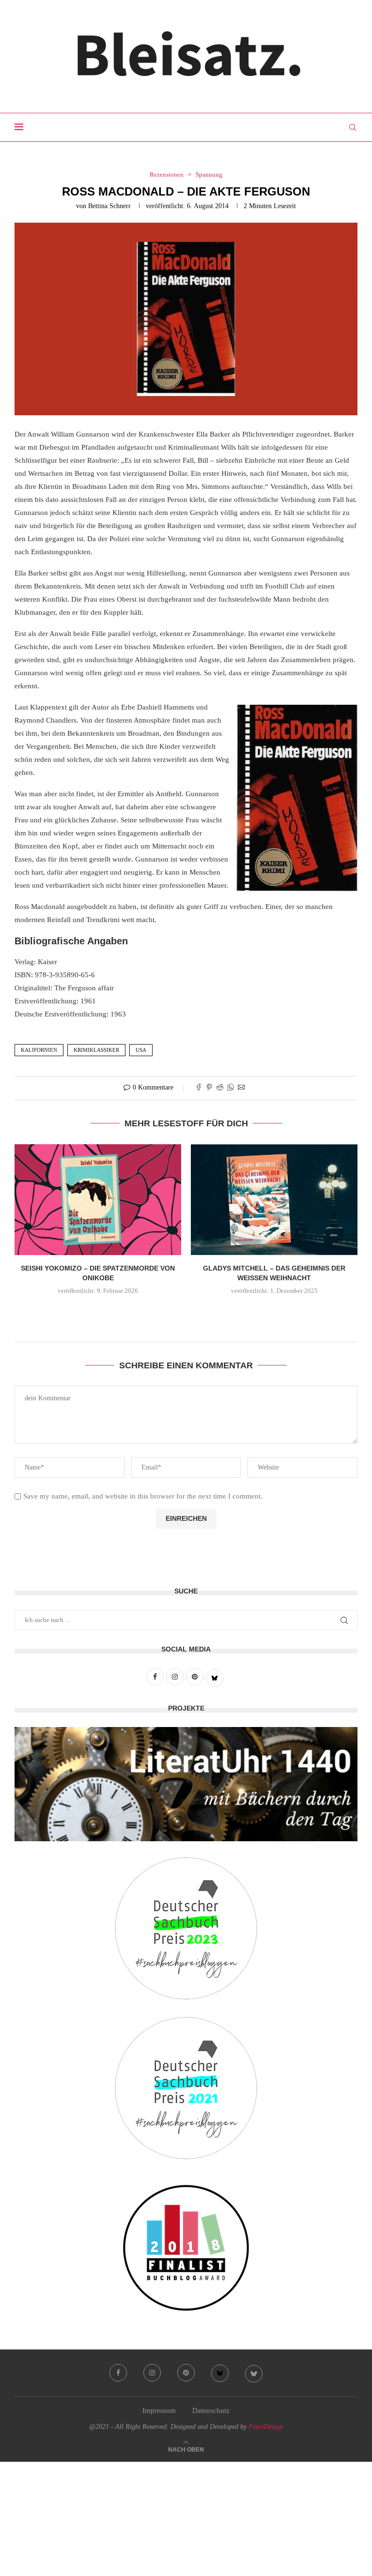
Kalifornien (39, 1050)
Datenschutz (211, 2410)
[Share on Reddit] (220, 1088)
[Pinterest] (186, 2373)
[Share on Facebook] (199, 1088)
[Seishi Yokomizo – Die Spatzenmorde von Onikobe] (98, 1200)
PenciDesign (266, 2427)
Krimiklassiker (96, 1050)
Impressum (159, 2410)
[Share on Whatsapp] (231, 1088)
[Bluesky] (220, 2373)
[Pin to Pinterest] (209, 1088)
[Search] (353, 127)
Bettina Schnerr (109, 206)
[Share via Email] (241, 1088)
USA (141, 1050)
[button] (186, 1312)
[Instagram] (152, 2373)
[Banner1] (186, 1784)
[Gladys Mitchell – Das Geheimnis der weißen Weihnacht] (274, 1200)
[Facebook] (118, 2373)
